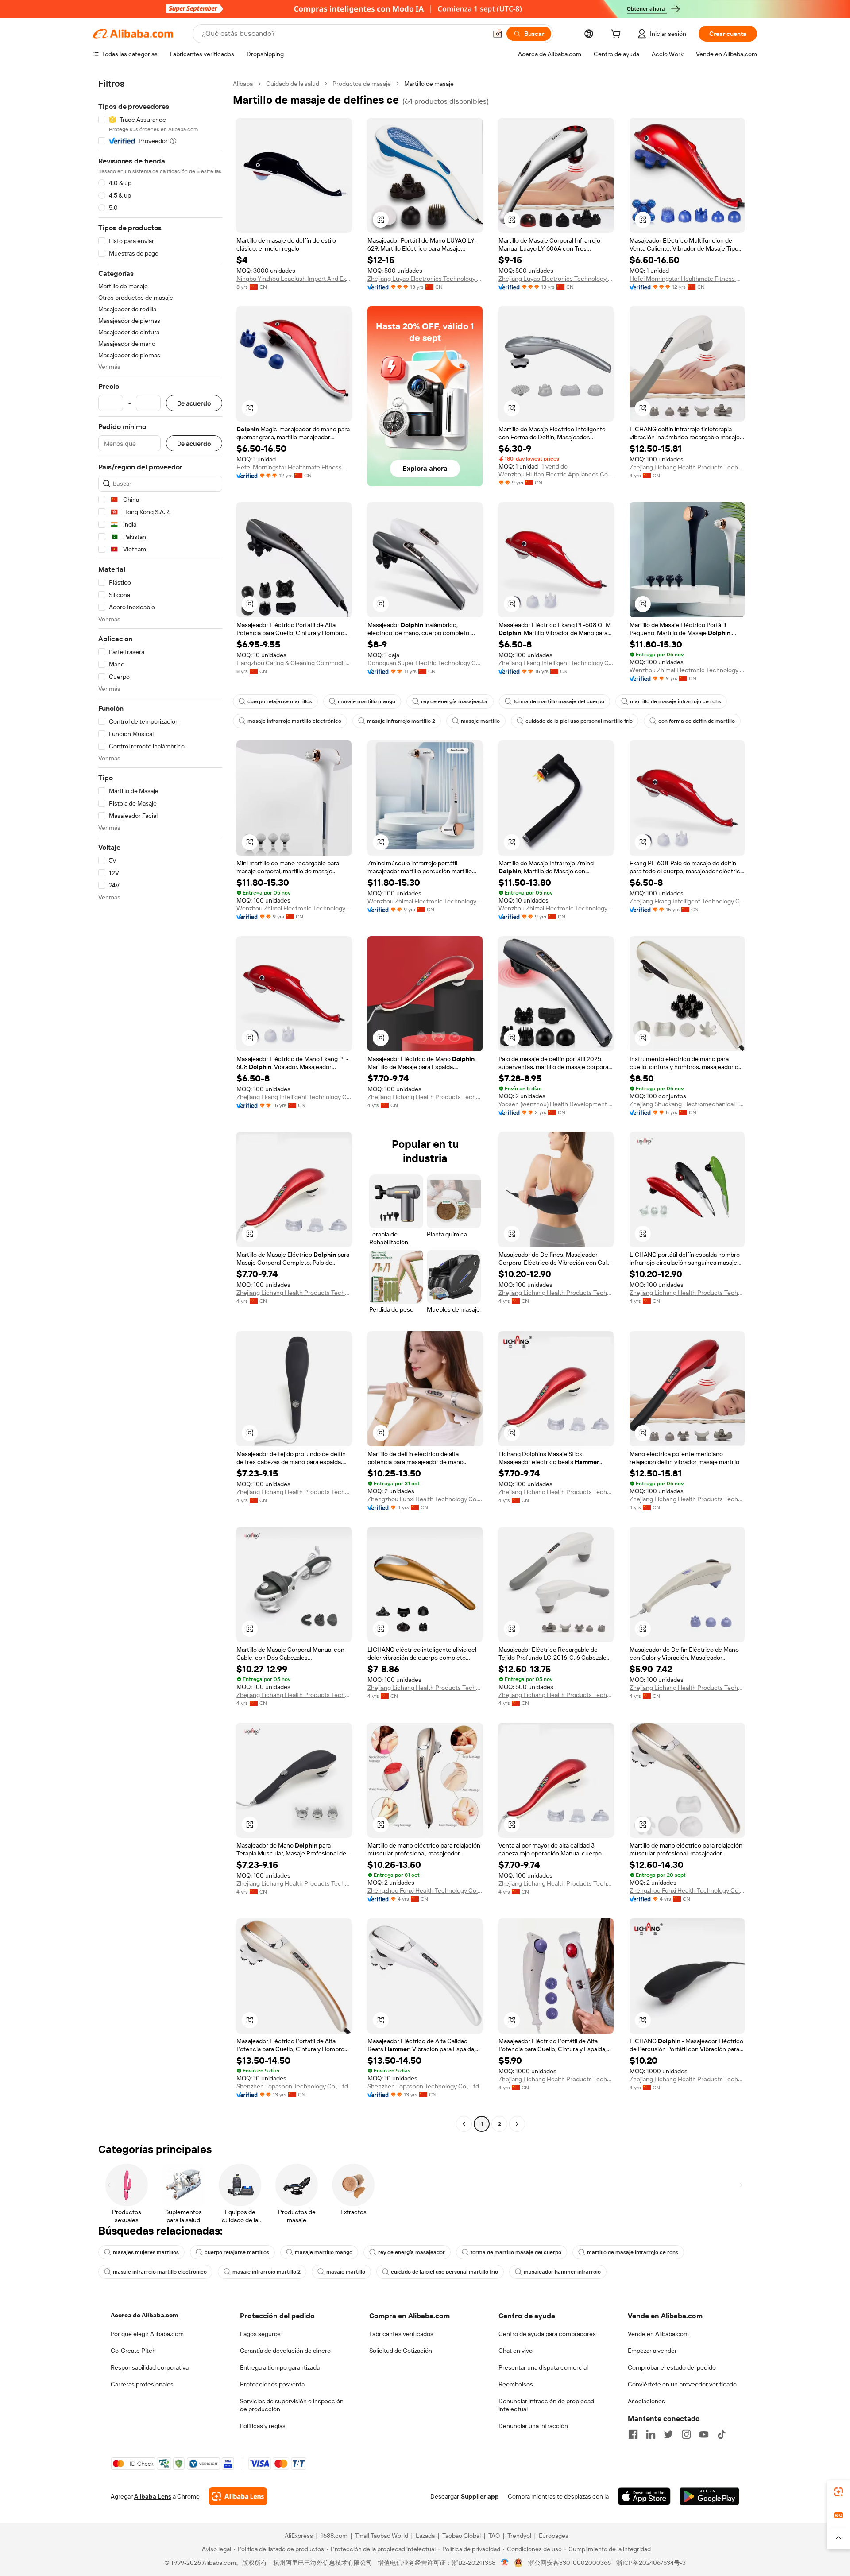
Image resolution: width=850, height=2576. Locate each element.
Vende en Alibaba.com (658, 2334)
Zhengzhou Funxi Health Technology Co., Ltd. (425, 1499)
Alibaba (243, 84)
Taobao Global (462, 2536)
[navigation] (160, 1105)
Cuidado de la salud (293, 84)
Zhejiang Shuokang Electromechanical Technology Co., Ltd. (687, 1104)
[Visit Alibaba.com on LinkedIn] (651, 2434)
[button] (498, 34)
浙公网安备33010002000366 (570, 2563)
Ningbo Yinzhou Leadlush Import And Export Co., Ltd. (294, 279)
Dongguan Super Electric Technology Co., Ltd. (425, 663)
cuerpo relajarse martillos (280, 701)
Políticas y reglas (263, 2426)
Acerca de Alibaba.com (144, 2315)
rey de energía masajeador (454, 701)
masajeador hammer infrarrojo (562, 2272)
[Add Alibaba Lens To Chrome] (238, 2496)
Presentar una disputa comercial (543, 2367)
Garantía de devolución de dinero (285, 2351)
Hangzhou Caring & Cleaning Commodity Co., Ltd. (294, 663)
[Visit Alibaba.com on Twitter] (668, 2434)
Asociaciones (646, 2401)
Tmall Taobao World (382, 2536)
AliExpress (299, 2536)
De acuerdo (194, 403)
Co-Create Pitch (133, 2351)
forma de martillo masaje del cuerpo (559, 701)
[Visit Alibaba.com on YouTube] (704, 2434)
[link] (838, 2492)
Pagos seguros (260, 2334)
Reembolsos (516, 2384)
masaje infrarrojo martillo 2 (401, 721)
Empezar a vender (652, 2351)
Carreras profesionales (142, 2384)
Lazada (425, 2536)
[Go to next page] (517, 2124)
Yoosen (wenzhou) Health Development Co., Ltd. (556, 1104)
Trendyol (519, 2536)
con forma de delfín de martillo (697, 721)
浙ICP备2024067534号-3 (651, 2563)
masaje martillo (480, 721)
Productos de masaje (362, 84)
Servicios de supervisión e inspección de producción (292, 2405)
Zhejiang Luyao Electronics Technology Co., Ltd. (425, 279)
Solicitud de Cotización (401, 2351)
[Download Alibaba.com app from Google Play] (709, 2496)
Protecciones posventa (272, 2384)
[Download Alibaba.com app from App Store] (644, 2496)
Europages (554, 2536)
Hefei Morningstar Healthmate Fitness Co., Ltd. (687, 279)
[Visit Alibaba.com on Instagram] (686, 2434)
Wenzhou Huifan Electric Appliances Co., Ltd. (556, 474)
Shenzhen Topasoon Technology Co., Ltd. (293, 2086)
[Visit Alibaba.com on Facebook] (633, 2434)
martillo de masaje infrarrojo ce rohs (676, 701)
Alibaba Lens (153, 2496)
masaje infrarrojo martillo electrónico (294, 721)
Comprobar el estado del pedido (672, 2367)
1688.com (334, 2536)
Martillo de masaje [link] (429, 84)
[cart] (618, 35)
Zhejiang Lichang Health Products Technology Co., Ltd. (687, 467)
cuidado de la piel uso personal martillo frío (579, 721)
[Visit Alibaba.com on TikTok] (722, 2434)
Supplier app (480, 2496)
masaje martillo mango (367, 701)
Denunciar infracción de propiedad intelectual (546, 2405)
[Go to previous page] (464, 2124)
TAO (494, 2536)
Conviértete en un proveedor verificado (682, 2384)
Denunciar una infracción (533, 2426)
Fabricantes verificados (401, 2334)
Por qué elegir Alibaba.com (147, 2334)
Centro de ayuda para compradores (547, 2334)
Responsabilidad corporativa (150, 2367)
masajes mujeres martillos (146, 2252)
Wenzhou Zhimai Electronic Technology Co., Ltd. (687, 670)
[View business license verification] (505, 2563)
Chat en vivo (516, 2351)
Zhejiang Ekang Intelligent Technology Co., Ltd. (556, 663)
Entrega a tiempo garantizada (280, 2367)
